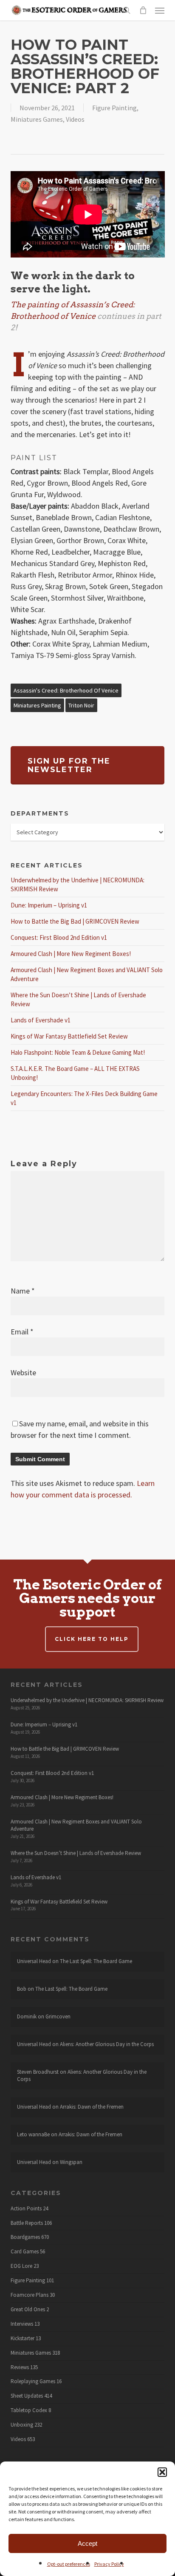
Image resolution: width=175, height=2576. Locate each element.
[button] (162, 2472)
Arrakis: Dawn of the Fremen (92, 2107)
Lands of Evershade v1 (41, 1020)
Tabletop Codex (29, 2410)
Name (23, 1291)
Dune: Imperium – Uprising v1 (49, 905)
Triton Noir (81, 705)
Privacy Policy (109, 2564)
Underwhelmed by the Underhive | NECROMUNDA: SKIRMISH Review (87, 1700)
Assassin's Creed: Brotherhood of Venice (66, 690)
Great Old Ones (28, 2310)
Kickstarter (23, 2338)
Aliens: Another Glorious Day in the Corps (107, 2044)
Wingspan (71, 2162)
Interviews (22, 2324)
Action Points (26, 2209)
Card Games (25, 2252)
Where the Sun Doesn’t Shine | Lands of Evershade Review (76, 1853)
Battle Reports (27, 2223)
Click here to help (92, 1639)
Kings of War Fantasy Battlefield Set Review (69, 1036)
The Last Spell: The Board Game (96, 1961)
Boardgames (25, 2237)
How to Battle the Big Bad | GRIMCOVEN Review (75, 921)
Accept (87, 2543)
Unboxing (22, 2425)
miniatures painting (37, 705)
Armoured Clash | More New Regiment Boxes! (71, 954)
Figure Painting (114, 108)
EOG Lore (21, 2266)
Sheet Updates (27, 2396)
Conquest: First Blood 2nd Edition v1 (59, 937)
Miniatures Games (37, 119)
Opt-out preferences (69, 2564)
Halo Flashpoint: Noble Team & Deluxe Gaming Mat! (78, 1052)
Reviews (20, 2367)
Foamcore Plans (30, 2295)
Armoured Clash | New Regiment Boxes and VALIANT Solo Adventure (76, 1825)
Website (23, 1372)
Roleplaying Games (33, 2381)
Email (22, 1332)
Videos (75, 119)
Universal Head (34, 1961)
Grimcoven (58, 2016)
